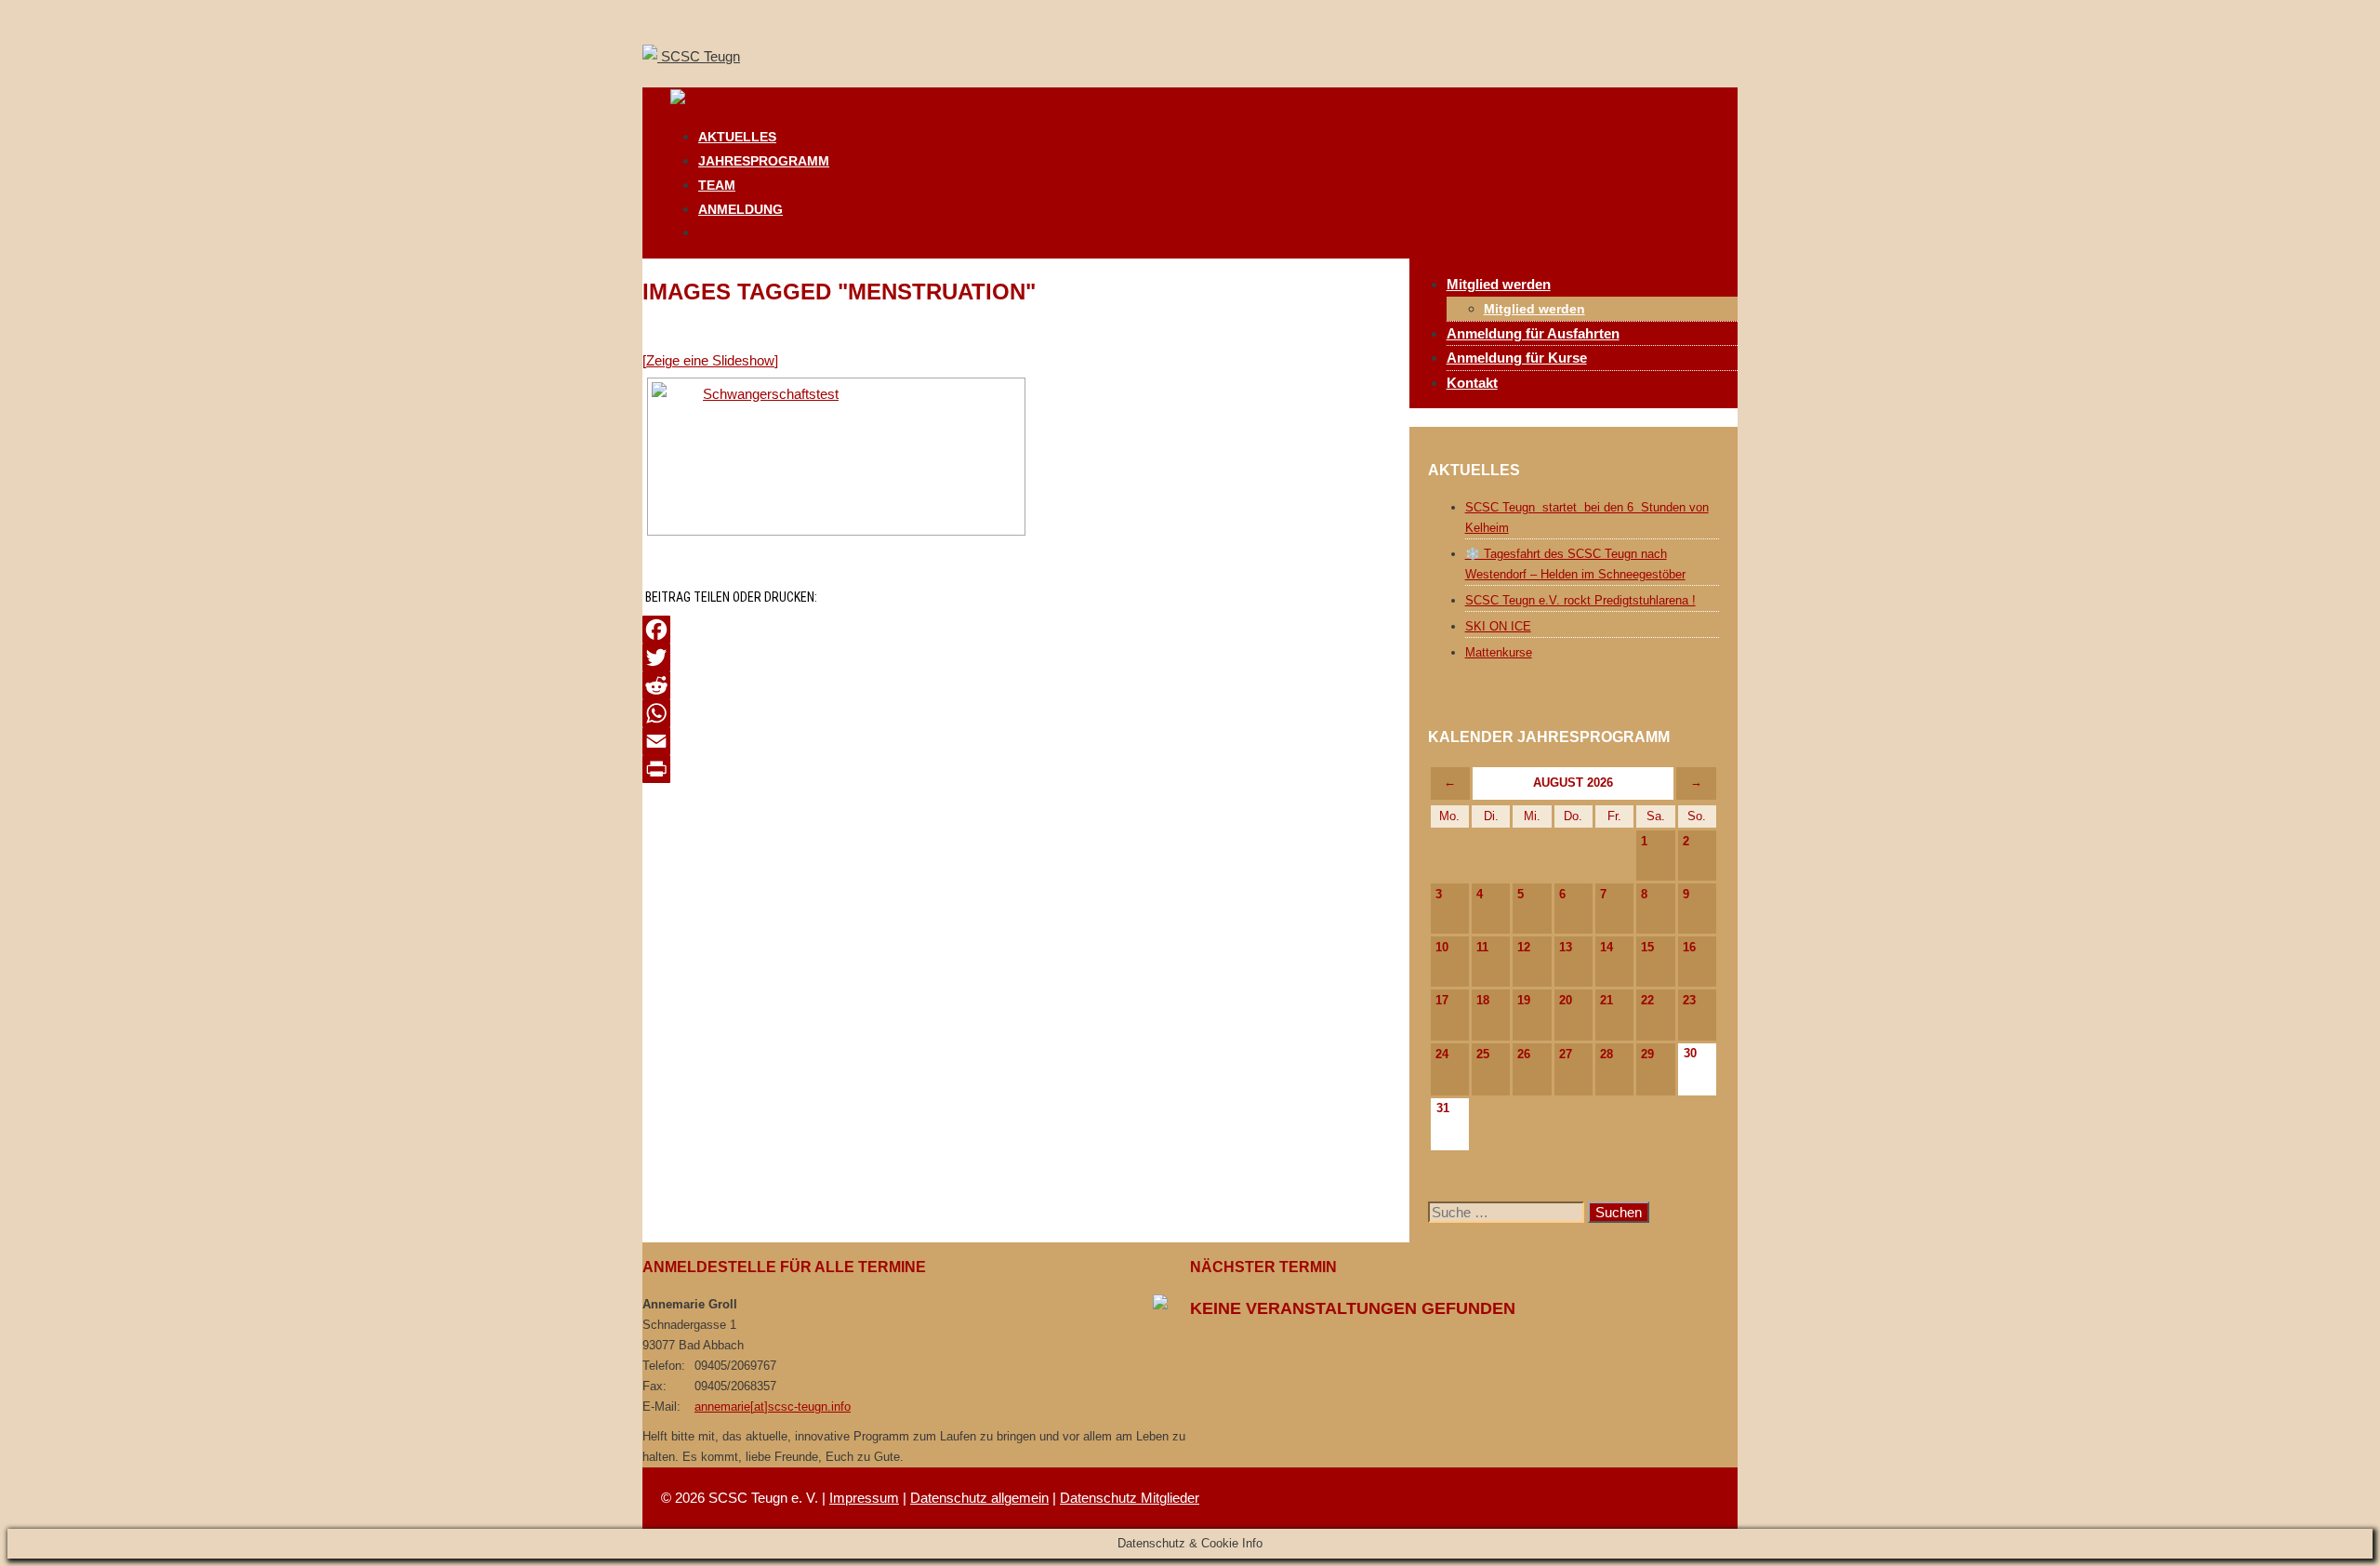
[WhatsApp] (1026, 713)
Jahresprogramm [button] (764, 161)
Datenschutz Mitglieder (1130, 1498)
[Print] (1026, 769)
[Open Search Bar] (707, 232)
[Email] (1026, 741)
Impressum (864, 1498)
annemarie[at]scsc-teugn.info (773, 1407)
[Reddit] (1026, 685)
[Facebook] (1026, 630)
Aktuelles (737, 137)
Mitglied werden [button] (1499, 284)
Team (717, 185)
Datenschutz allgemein (979, 1498)
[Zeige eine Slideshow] (710, 360)
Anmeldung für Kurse (1517, 358)
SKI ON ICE (1498, 626)
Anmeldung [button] (740, 209)
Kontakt (1472, 383)
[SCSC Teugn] (717, 100)
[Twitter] (1026, 657)
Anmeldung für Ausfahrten (1533, 333)
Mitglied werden (1534, 309)
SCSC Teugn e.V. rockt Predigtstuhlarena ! (1580, 600)
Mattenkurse (1499, 652)
